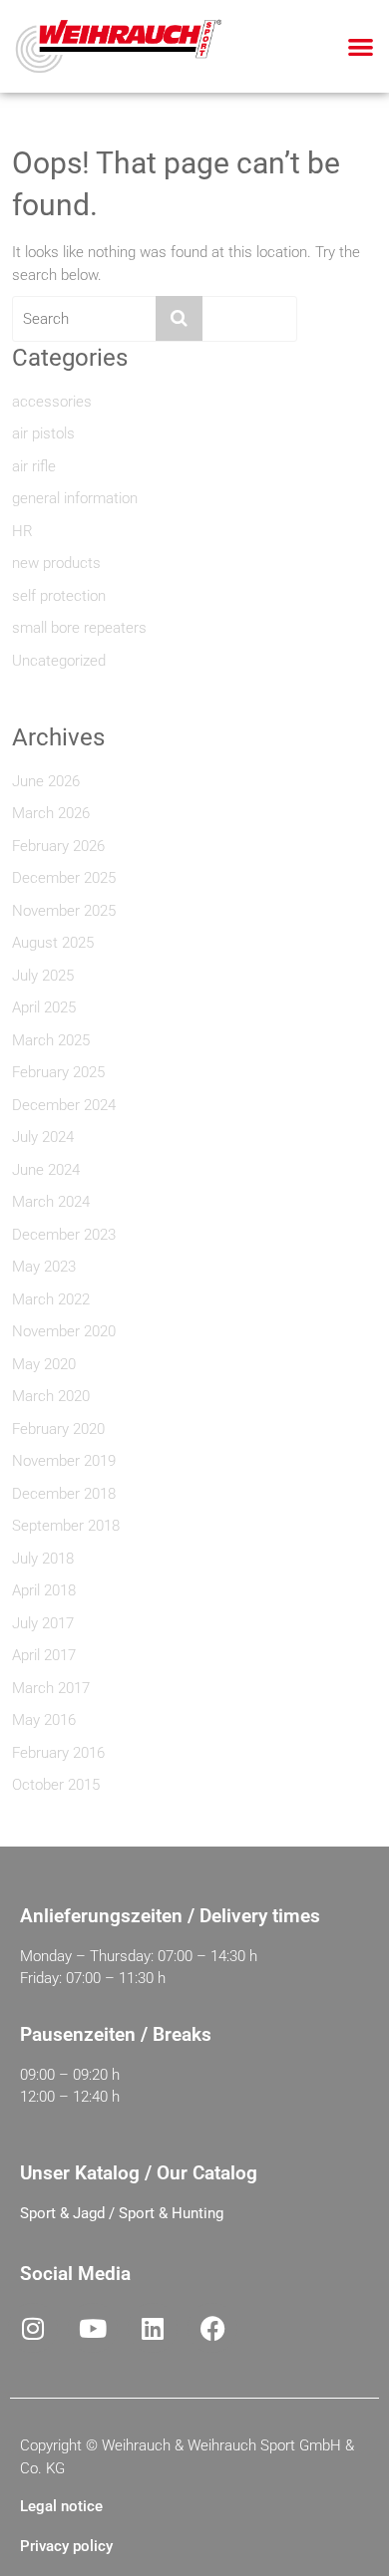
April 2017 (44, 1655)
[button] (362, 46)
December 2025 (64, 878)
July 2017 (43, 1623)
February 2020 (58, 1429)
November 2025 (64, 911)
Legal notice (61, 2506)
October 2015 (56, 1785)
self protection (59, 596)
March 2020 (51, 1396)
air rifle (34, 466)
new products (56, 563)
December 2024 (64, 1105)
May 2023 (44, 1267)
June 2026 (46, 781)
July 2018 (43, 1559)
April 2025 (44, 1007)
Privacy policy (66, 2546)
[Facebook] (212, 2328)
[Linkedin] (153, 2328)
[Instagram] (33, 2328)
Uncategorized (59, 661)
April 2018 (44, 1590)
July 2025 (43, 976)
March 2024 (51, 1202)
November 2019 (64, 1461)
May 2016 (44, 1720)
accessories (52, 402)
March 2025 (51, 1040)
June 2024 (46, 1170)
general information (75, 498)
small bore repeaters (79, 628)
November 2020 (64, 1331)
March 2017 (51, 1688)
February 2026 (58, 846)
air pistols (43, 433)
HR (22, 531)
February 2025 (58, 1072)
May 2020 (44, 1364)
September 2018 (66, 1526)
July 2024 (43, 1137)
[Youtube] (93, 2328)
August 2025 (53, 943)
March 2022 (51, 1299)
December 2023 (64, 1235)
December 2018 (64, 1494)
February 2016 (58, 1753)
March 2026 (51, 813)
